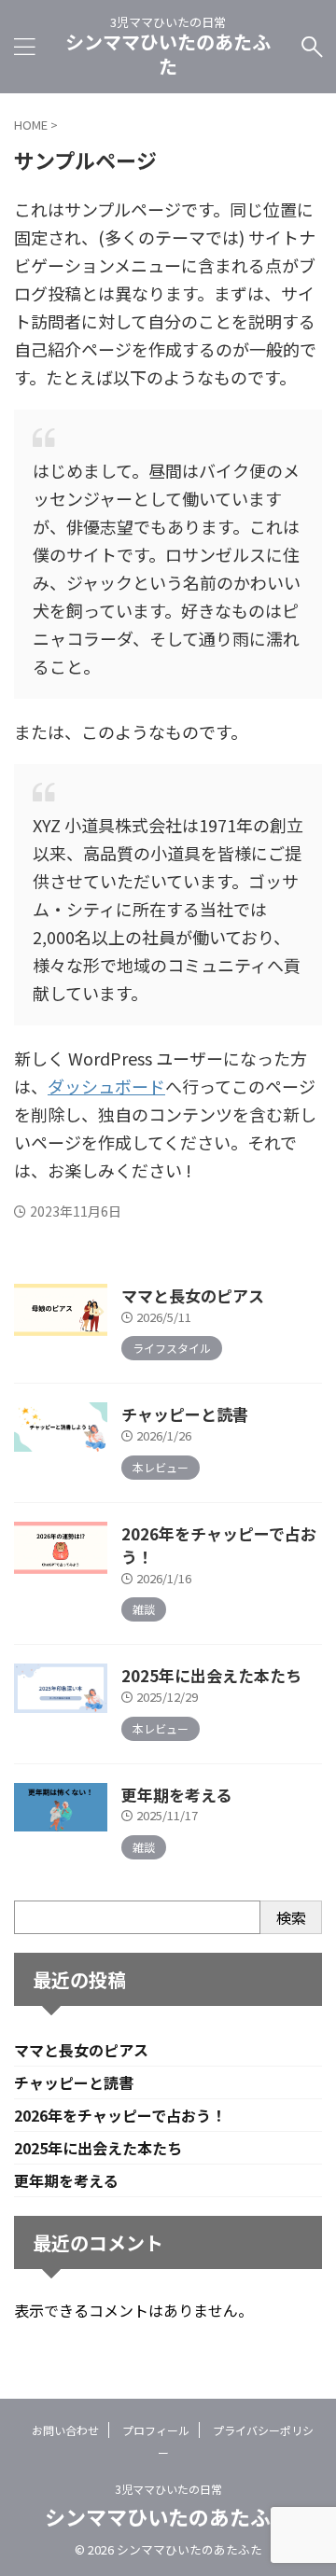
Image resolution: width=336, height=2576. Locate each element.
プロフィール (156, 2430)
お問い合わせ (65, 2430)
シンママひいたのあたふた (168, 54)
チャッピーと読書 (185, 1414)
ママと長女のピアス (193, 1295)
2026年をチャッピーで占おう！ (120, 2115)
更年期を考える (176, 1795)
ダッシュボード (106, 1086)
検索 (291, 1917)
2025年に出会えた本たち (211, 1675)
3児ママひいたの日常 (168, 2489)
